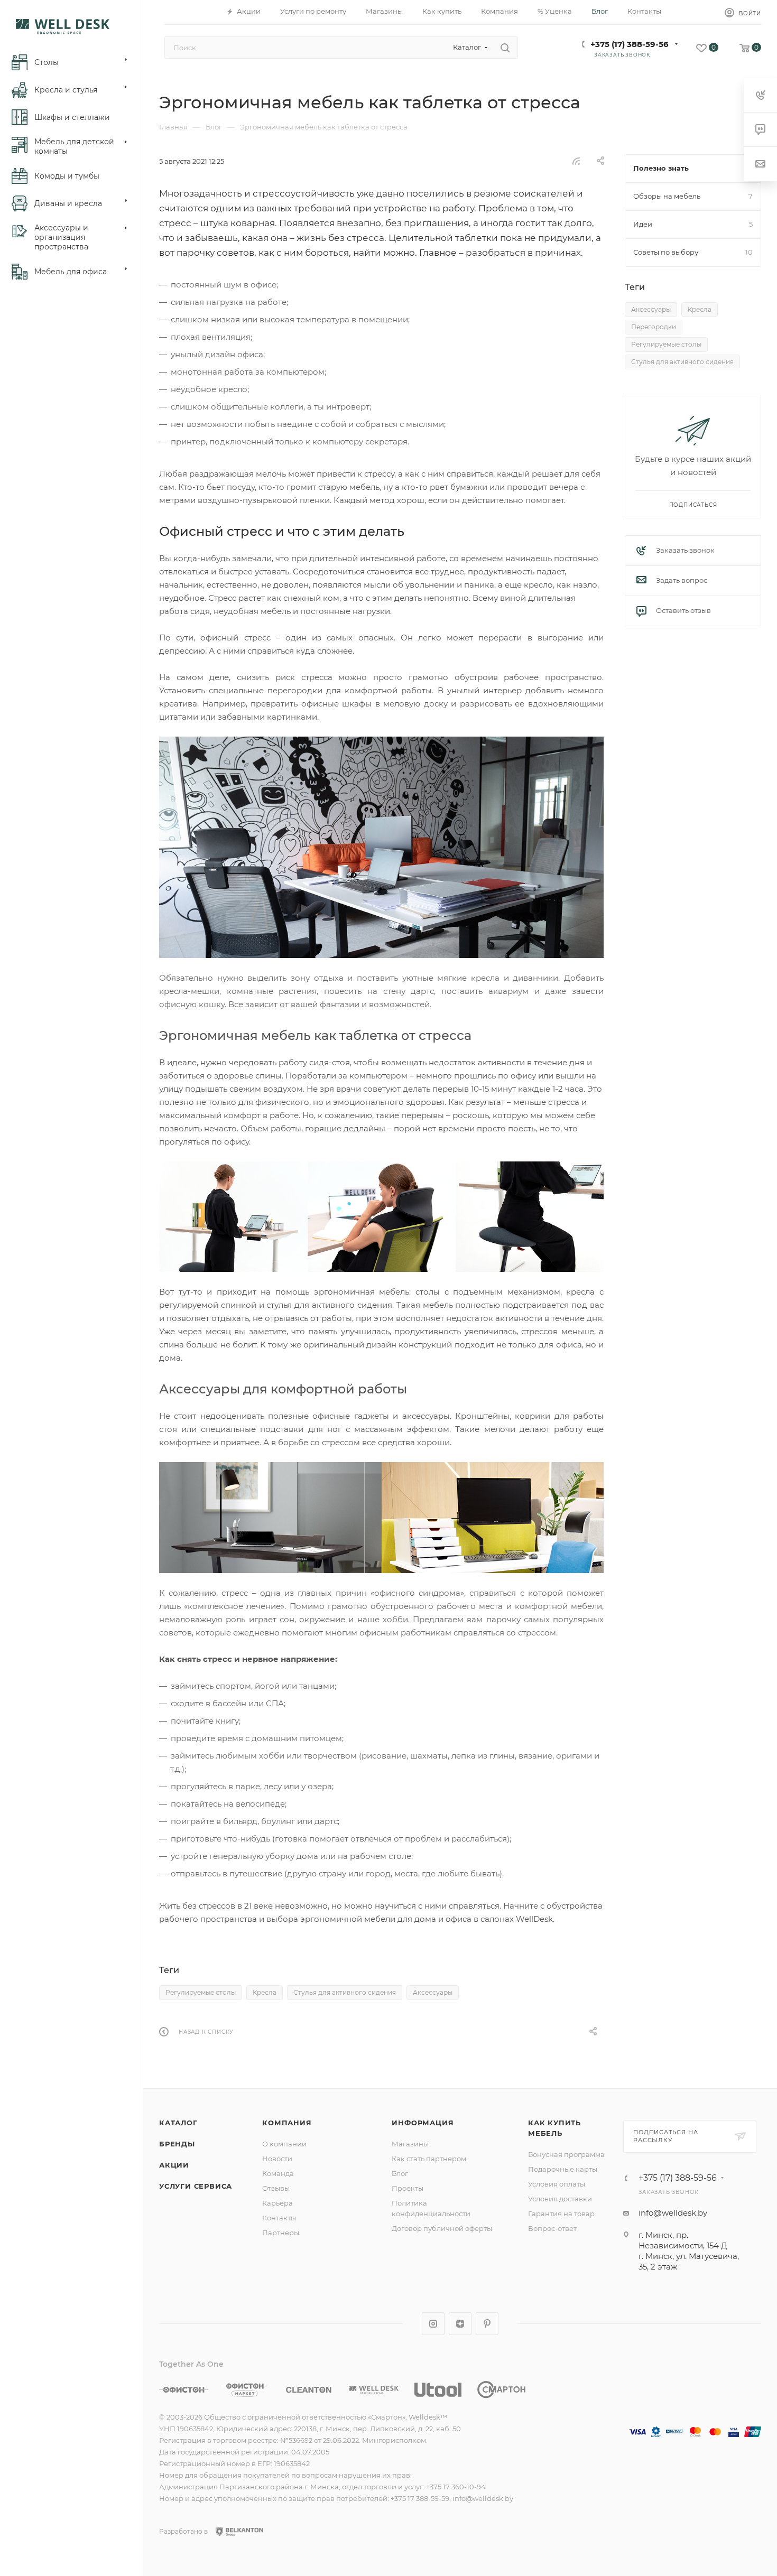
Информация (423, 2123)
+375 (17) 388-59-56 (630, 44)
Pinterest (487, 2324)
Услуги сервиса (196, 2186)
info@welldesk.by (673, 2213)
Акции (174, 2165)
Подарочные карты (563, 2169)
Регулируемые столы (201, 1992)
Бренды (177, 2144)
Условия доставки (560, 2199)
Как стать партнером (429, 2159)
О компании (284, 2144)
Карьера (277, 2203)
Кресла (265, 1992)
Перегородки (654, 327)
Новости (277, 2159)
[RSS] (576, 161)
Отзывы (276, 2188)
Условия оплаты (557, 2184)
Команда (278, 2173)
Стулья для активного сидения (345, 1992)
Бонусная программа (566, 2154)
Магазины (410, 2144)
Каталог (178, 2123)
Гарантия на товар (561, 2214)
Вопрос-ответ (552, 2228)
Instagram (433, 2324)
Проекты (408, 2188)
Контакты (279, 2218)
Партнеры (281, 2233)
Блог (400, 2173)
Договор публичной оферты (442, 2228)
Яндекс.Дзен (460, 2324)
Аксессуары (433, 1992)
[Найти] (505, 48)
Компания (287, 2123)
